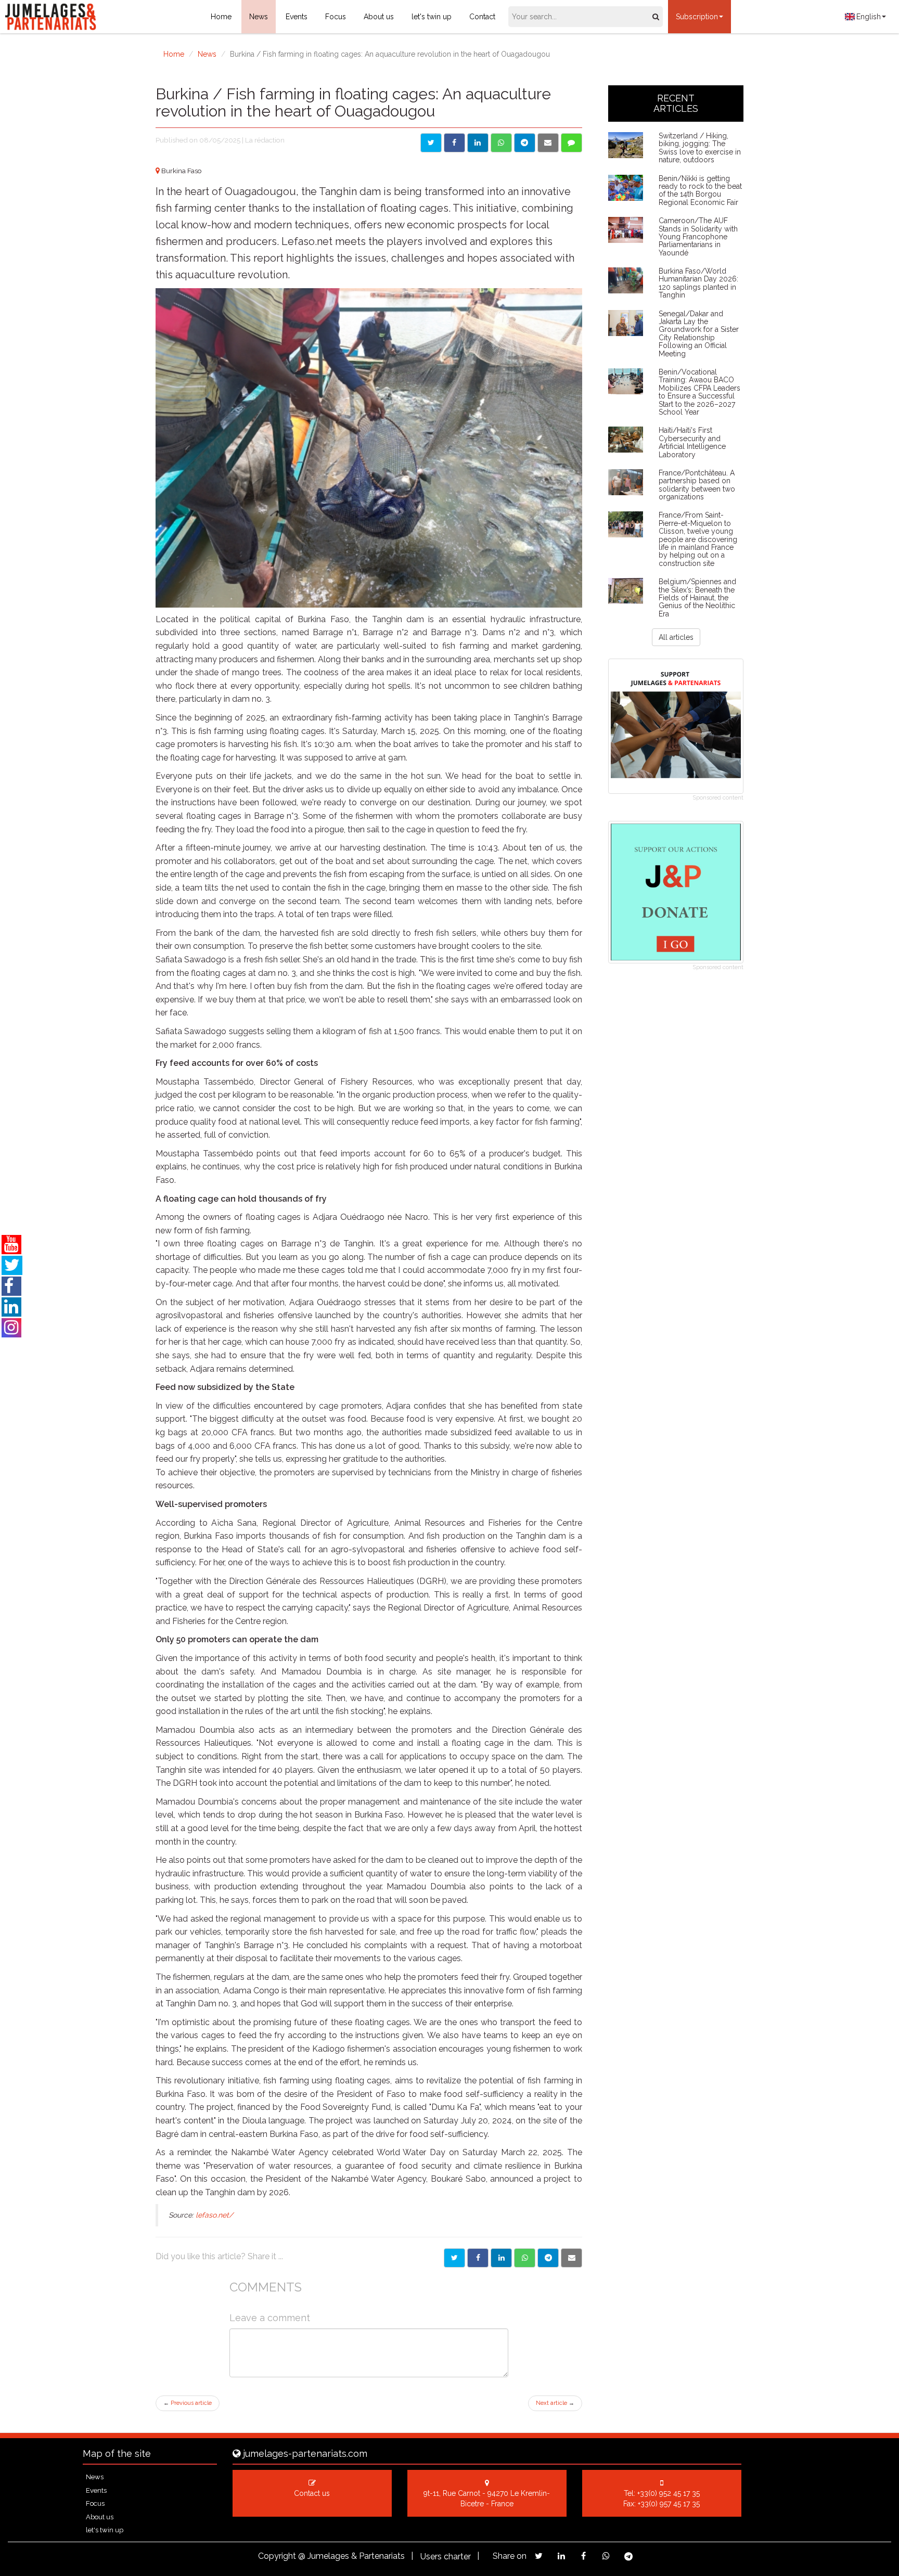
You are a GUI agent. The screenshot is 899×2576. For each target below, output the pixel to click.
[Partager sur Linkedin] (501, 2258)
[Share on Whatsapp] (501, 143)
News (259, 17)
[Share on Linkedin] (478, 143)
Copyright (277, 2556)
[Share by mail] (548, 143)
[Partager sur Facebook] (478, 2258)
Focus (336, 17)
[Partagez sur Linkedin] (561, 2556)
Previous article (188, 2403)
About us (379, 17)
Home (221, 17)
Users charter (446, 2556)
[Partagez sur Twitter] (539, 2556)
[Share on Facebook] (454, 143)
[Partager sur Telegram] (548, 2258)
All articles (676, 637)
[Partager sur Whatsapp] (525, 2258)
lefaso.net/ (214, 2215)
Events (297, 17)
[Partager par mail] (571, 2258)
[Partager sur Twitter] (454, 2258)
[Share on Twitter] (431, 143)
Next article (555, 2403)
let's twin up (432, 17)
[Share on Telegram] (525, 143)
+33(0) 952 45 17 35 (669, 2493)
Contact (482, 17)
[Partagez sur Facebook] (583, 2556)
